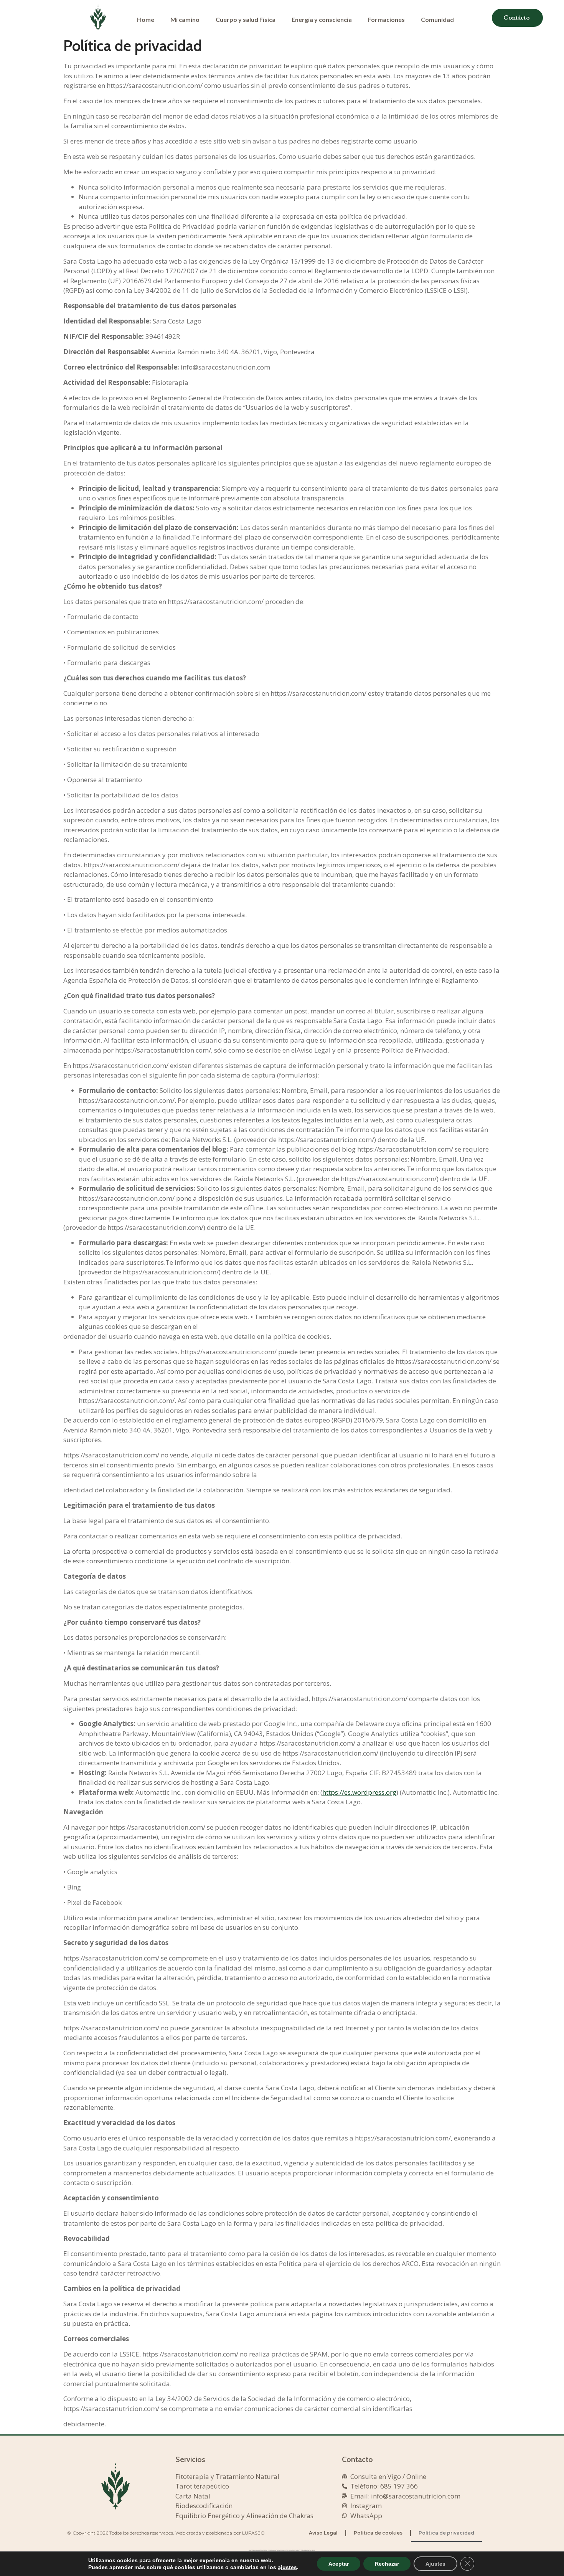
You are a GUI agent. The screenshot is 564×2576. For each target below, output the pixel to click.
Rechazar (387, 2564)
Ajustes (435, 2564)
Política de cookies (378, 2533)
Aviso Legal (323, 2533)
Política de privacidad (446, 2533)
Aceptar (339, 2564)
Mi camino (185, 19)
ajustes (287, 2567)
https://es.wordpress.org (359, 1792)
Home (146, 19)
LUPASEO (253, 2533)
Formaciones (386, 19)
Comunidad (437, 19)
